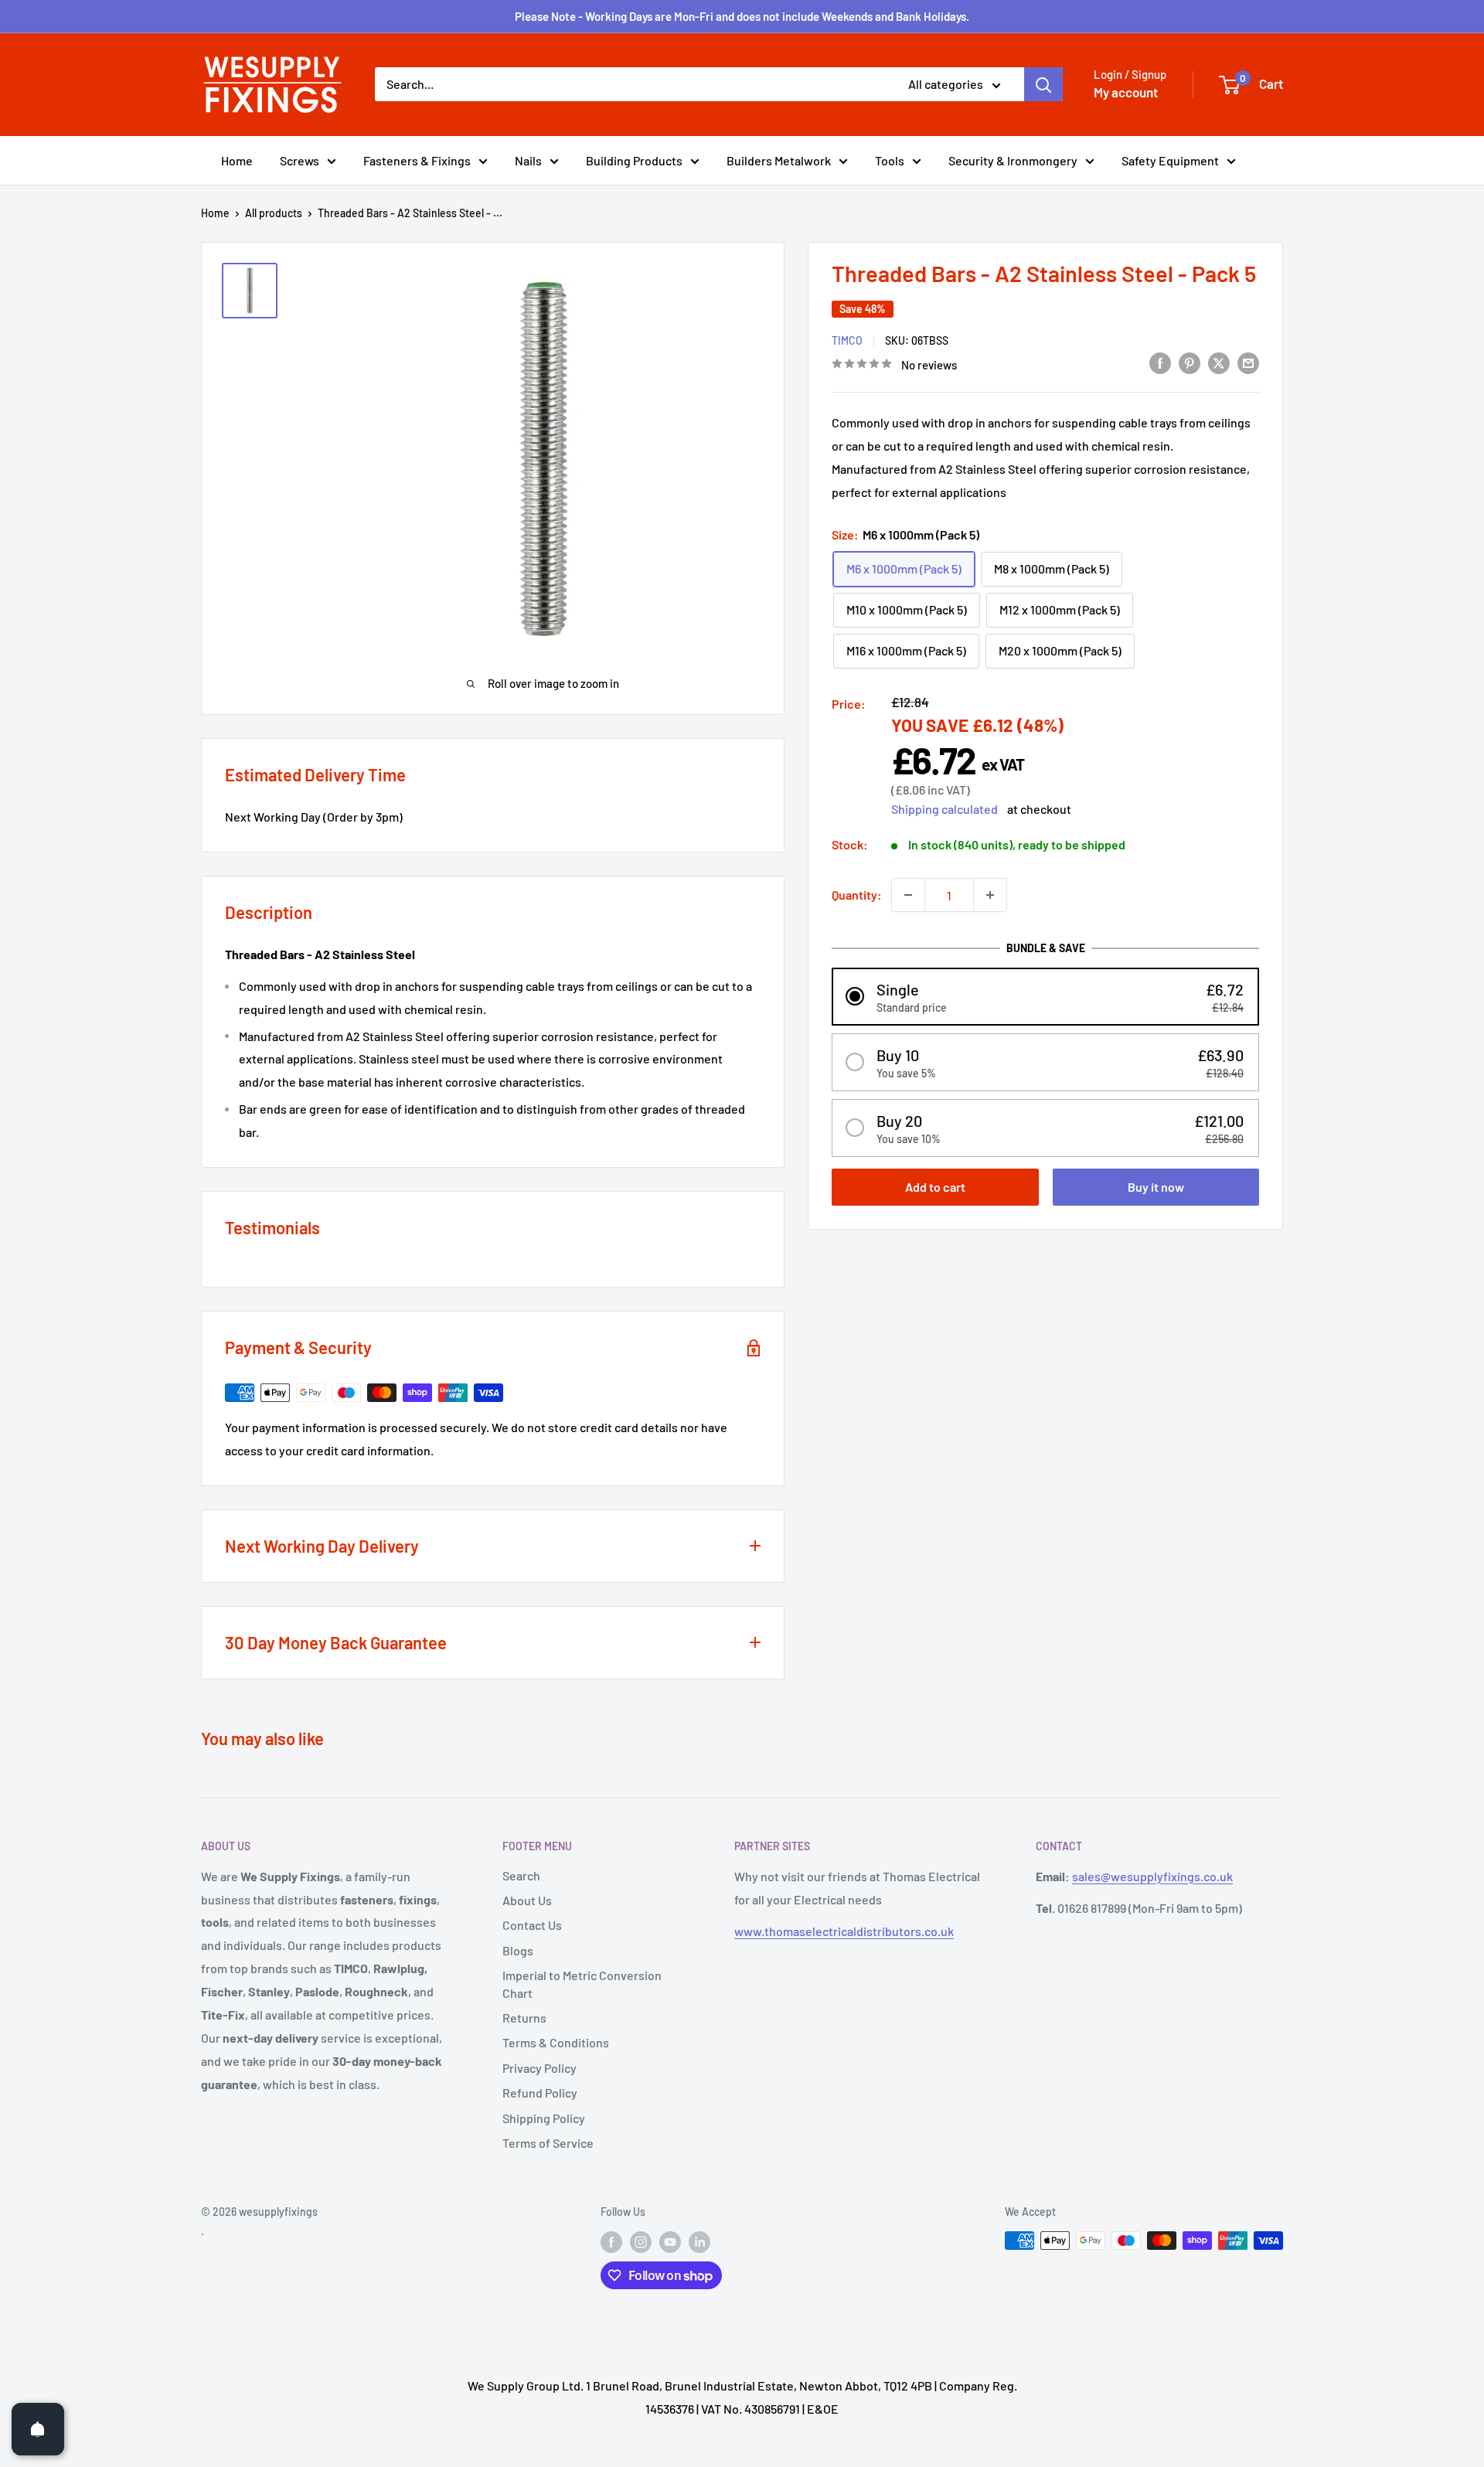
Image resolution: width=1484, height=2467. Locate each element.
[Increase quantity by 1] (990, 895)
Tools (890, 160)
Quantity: (857, 895)
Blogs (518, 1950)
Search (521, 1875)
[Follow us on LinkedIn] (699, 2242)
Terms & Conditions (556, 2042)
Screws (300, 160)
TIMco (847, 340)
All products (274, 213)
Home (237, 160)
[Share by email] (1248, 362)
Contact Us (532, 1925)
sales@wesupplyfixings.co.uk (1152, 1876)
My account (1126, 92)
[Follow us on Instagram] (641, 2242)
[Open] (38, 2429)
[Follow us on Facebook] (611, 2242)
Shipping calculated (945, 809)
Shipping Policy (544, 2118)
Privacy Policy (539, 2068)
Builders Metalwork (779, 160)
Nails (528, 160)
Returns (524, 2018)
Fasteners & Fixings (417, 160)
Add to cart (935, 1186)
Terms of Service (548, 2143)
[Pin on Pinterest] (1190, 362)
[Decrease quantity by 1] (908, 895)
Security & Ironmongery (1013, 160)
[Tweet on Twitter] (1219, 362)
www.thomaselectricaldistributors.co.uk (844, 1931)
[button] (1045, 996)
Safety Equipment (1170, 160)
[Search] (1043, 84)
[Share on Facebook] (1160, 362)
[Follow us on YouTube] (670, 2242)
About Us (527, 1900)
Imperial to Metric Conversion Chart (582, 1984)
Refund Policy (540, 2093)
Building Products (634, 160)
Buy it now (1156, 1186)
